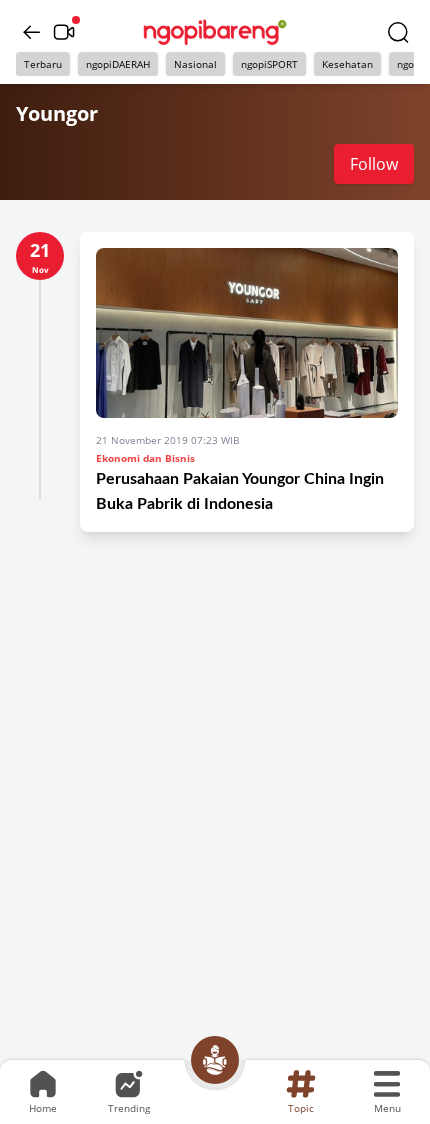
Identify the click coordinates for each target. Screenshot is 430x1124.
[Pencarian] (398, 32)
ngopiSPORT (269, 64)
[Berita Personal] (215, 1060)
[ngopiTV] (64, 32)
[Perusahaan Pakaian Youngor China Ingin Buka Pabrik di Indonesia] (247, 333)
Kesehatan (347, 64)
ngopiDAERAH (118, 64)
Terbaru (43, 64)
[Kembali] (32, 32)
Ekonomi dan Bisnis (145, 458)
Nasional (195, 64)
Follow (374, 164)
